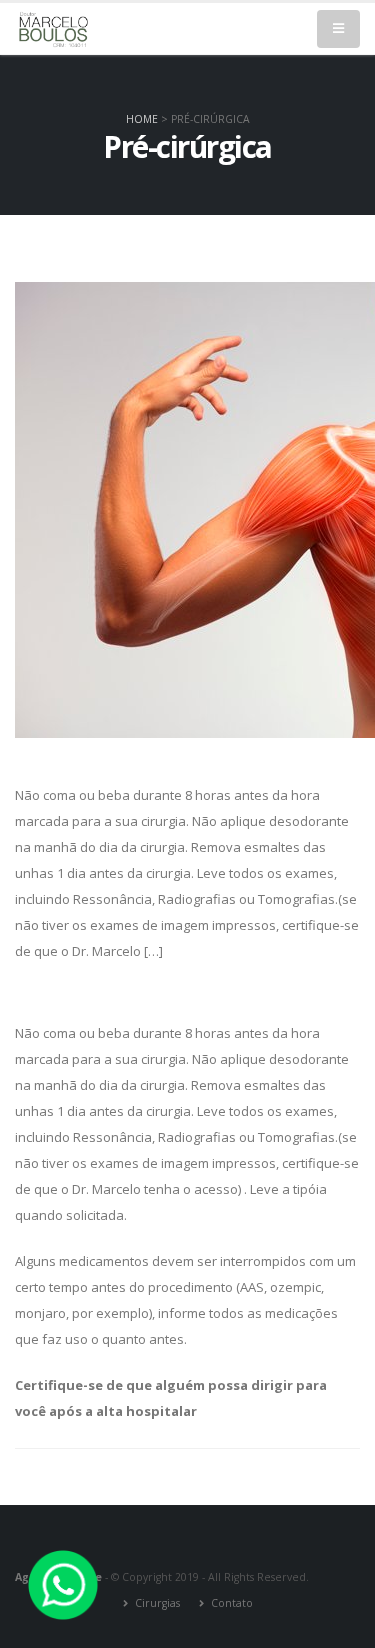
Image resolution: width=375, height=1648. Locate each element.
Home (142, 119)
